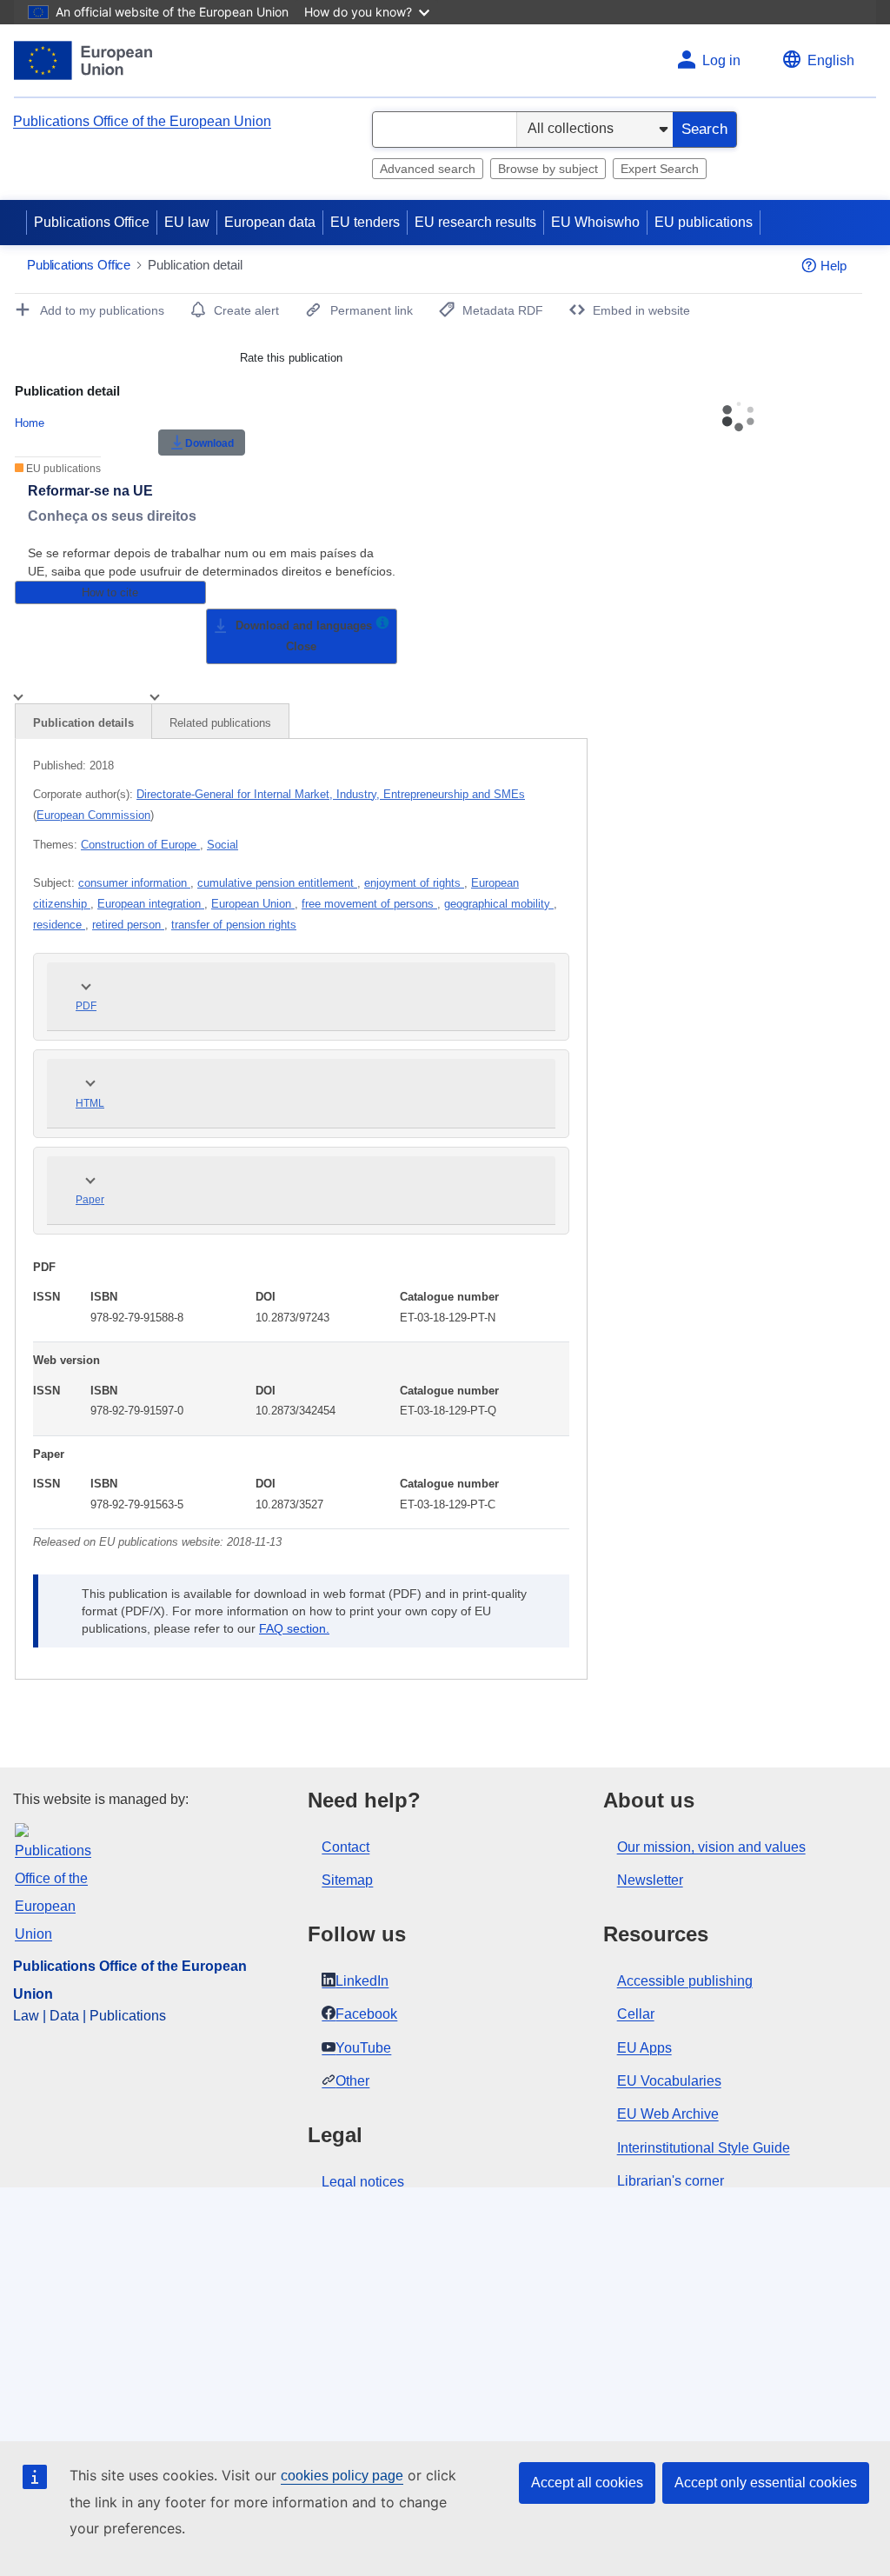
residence (59, 925)
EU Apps (644, 2048)
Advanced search (428, 169)
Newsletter (650, 1880)
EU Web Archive (668, 2114)
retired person (128, 925)
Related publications (220, 723)
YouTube (363, 2048)
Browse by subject (548, 169)
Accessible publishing (685, 1981)
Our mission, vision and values (711, 1847)
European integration (151, 904)
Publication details (83, 723)
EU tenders (365, 222)
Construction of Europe (140, 845)
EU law (187, 222)
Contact (345, 1847)
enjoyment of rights (414, 883)
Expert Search (660, 169)
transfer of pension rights (234, 925)
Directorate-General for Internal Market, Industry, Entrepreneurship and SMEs (331, 794)
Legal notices (363, 2182)
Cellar (636, 2014)
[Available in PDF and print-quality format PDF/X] (382, 626)
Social (222, 845)
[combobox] (445, 130)
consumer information (134, 883)
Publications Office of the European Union (142, 121)
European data (270, 222)
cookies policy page (342, 2476)
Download (209, 443)
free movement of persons (369, 904)
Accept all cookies (587, 2483)
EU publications (704, 222)
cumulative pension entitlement (277, 883)
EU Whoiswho (595, 222)
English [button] (831, 60)
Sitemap (347, 1880)
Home (30, 423)
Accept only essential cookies (766, 2483)
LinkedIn (362, 1981)
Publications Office (92, 222)
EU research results (475, 222)
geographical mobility (499, 904)
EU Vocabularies (669, 2081)
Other (352, 2081)
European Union (253, 904)
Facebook (366, 2014)
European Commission (93, 815)
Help (834, 266)
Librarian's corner (671, 2181)
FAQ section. (294, 1628)
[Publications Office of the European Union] (83, 60)
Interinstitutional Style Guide (704, 2148)
